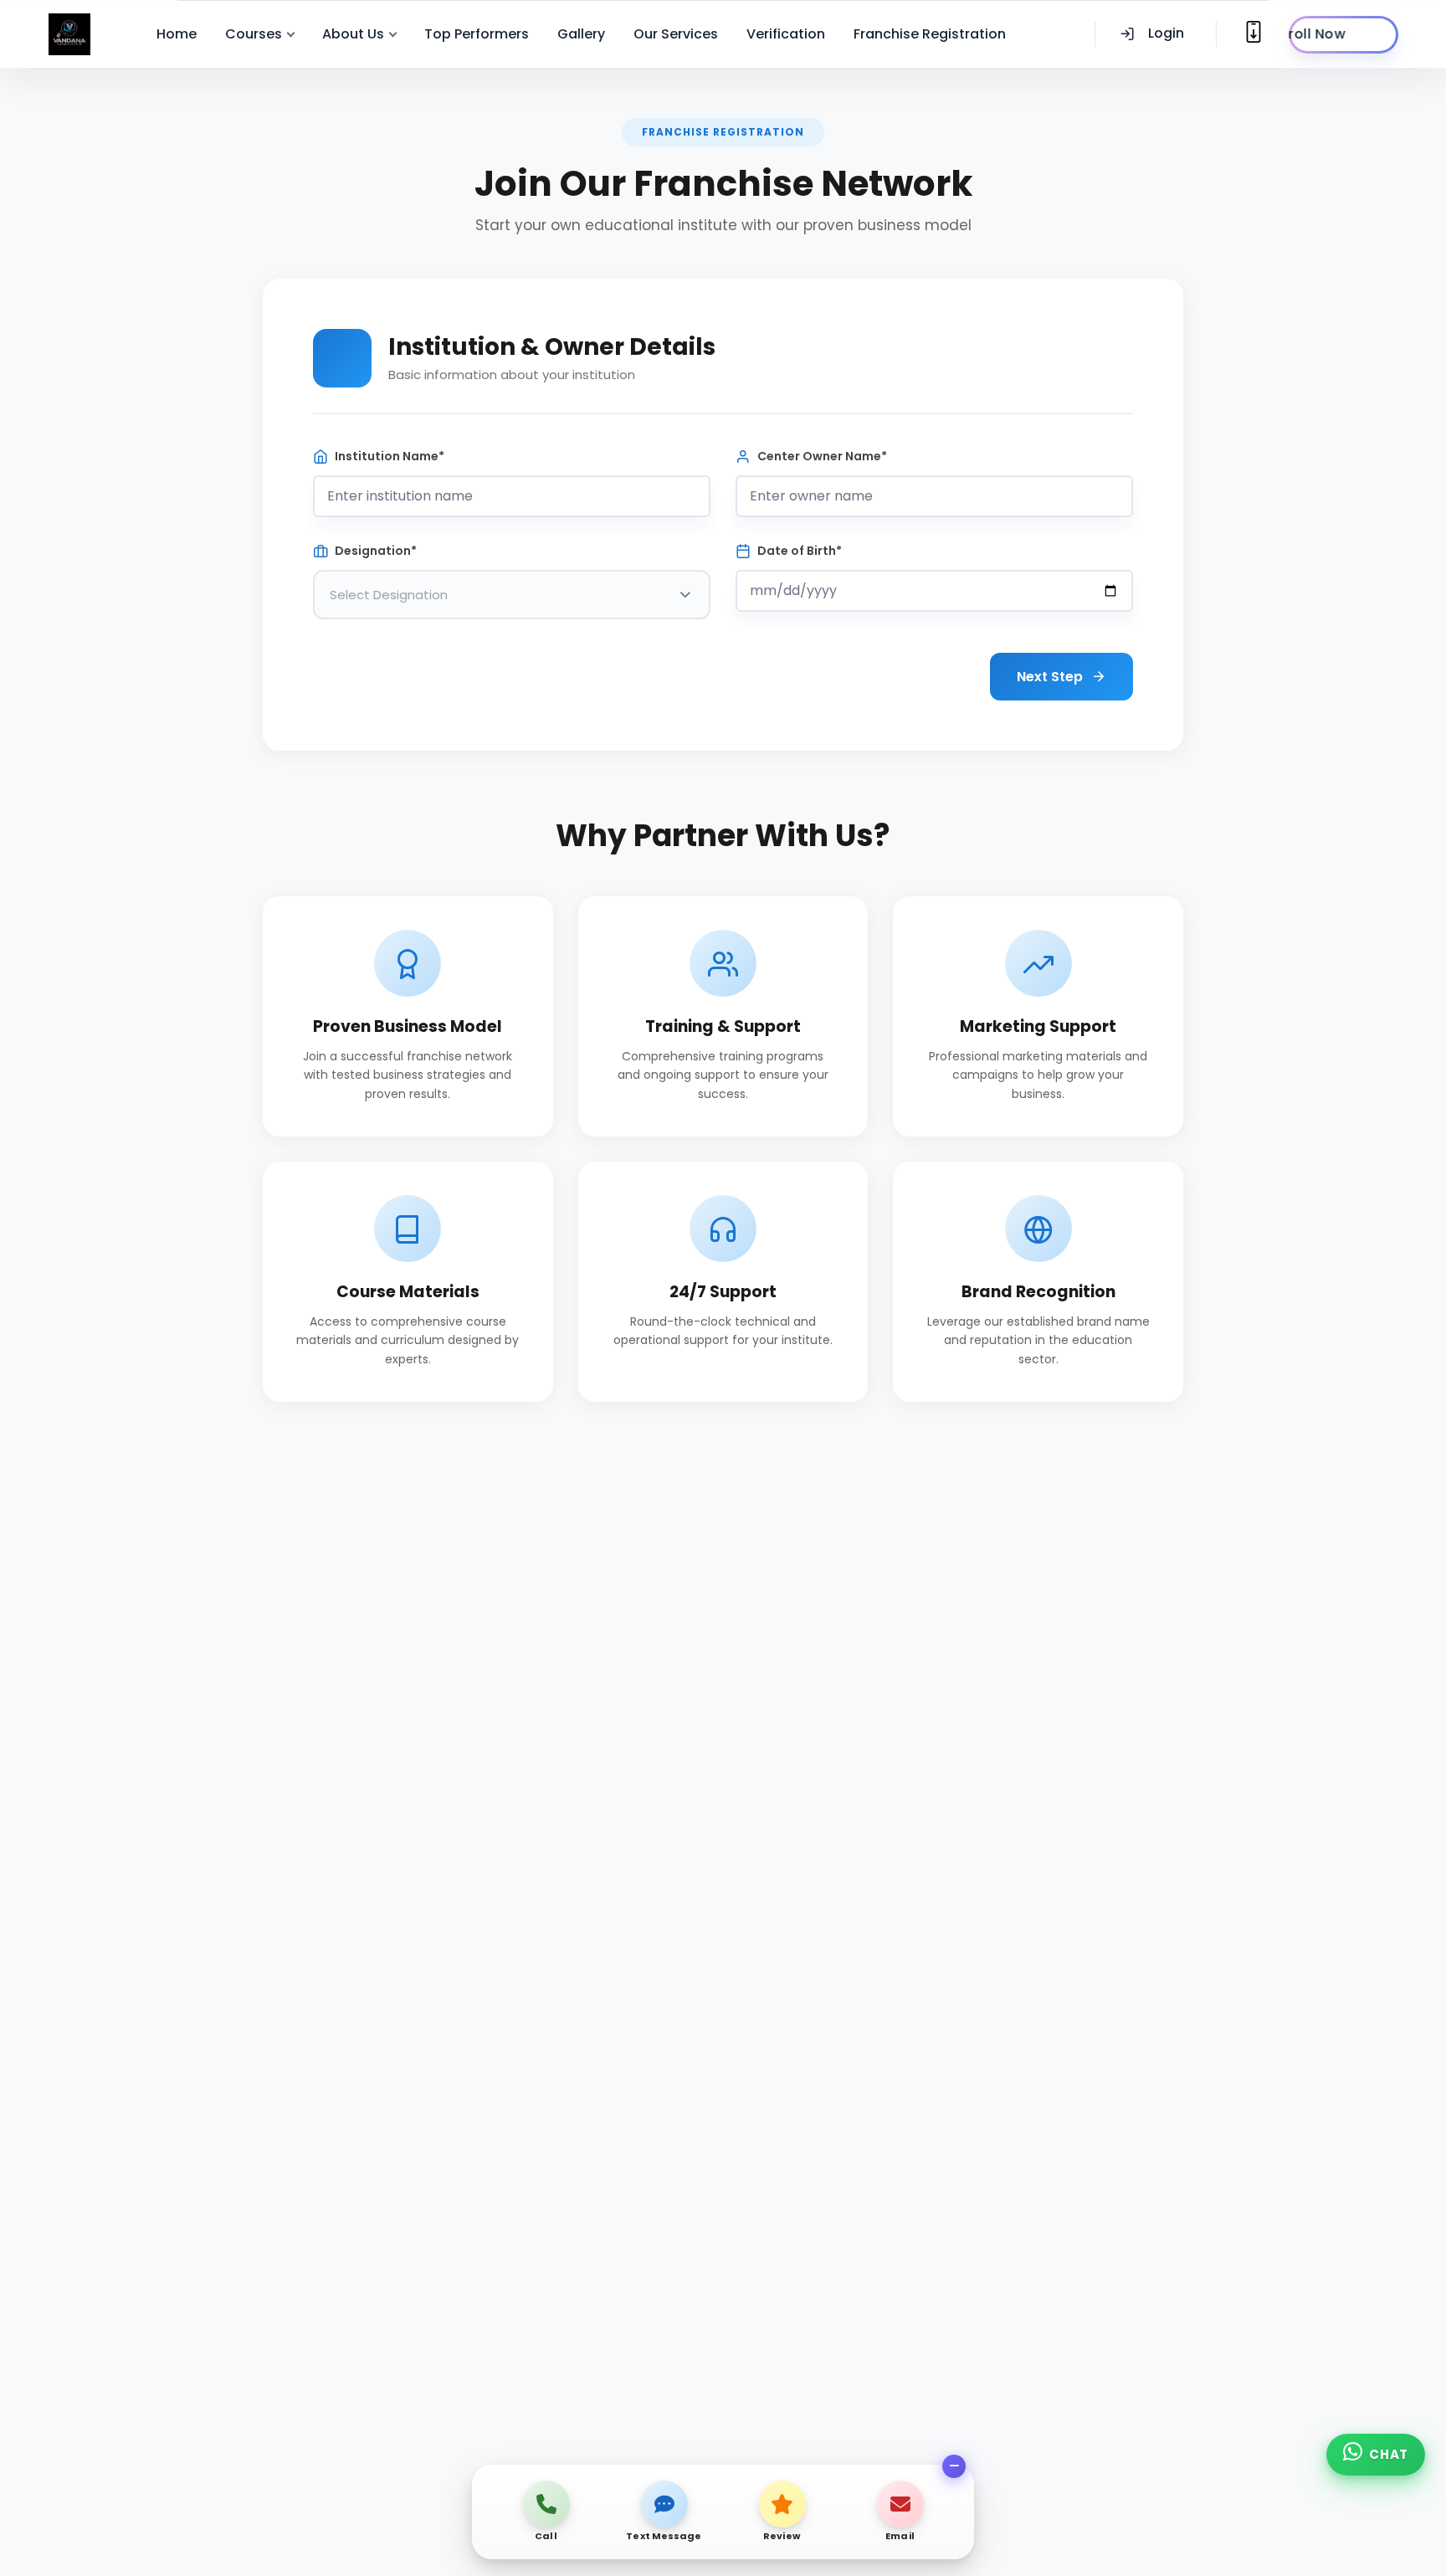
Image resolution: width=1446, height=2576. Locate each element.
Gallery (581, 34)
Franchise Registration (930, 34)
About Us (353, 34)
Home (177, 34)
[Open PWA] (1254, 32)
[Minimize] (954, 2466)
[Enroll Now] (1343, 35)
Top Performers (477, 34)
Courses (254, 34)
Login (1166, 33)
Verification (786, 34)
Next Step (1050, 677)
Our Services (676, 34)
